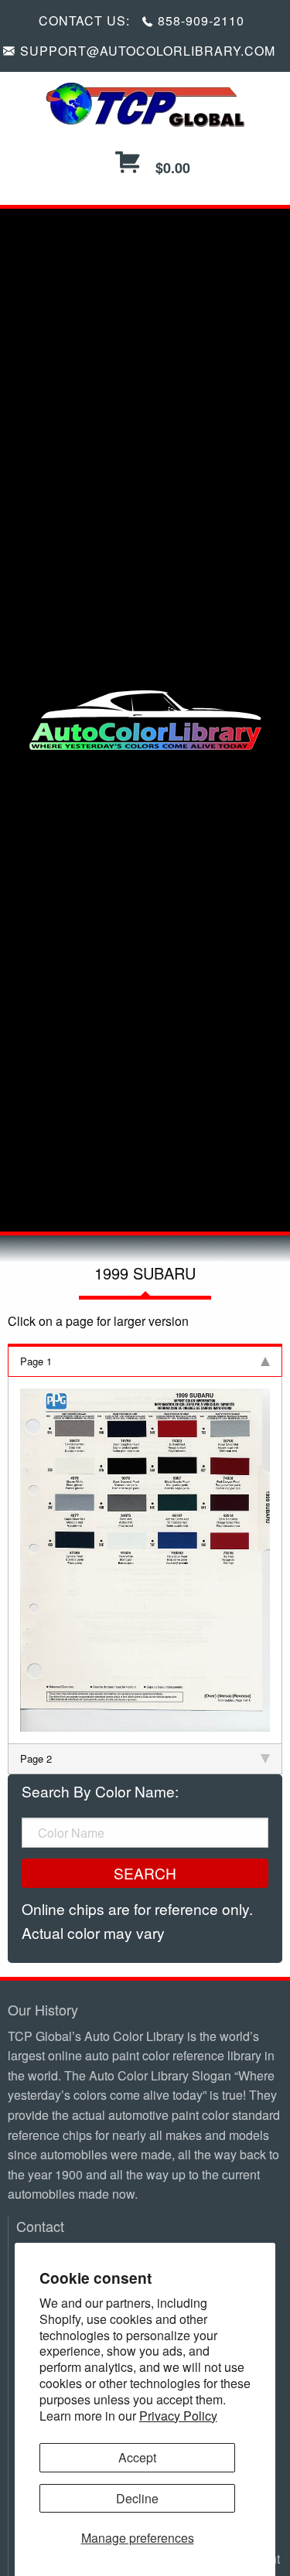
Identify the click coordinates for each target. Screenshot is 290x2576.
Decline (137, 2498)
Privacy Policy (178, 2416)
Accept (137, 2457)
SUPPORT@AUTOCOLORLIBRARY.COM (148, 51)
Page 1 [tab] (36, 1361)
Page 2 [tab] (36, 1758)
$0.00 (171, 168)
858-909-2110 (201, 20)
